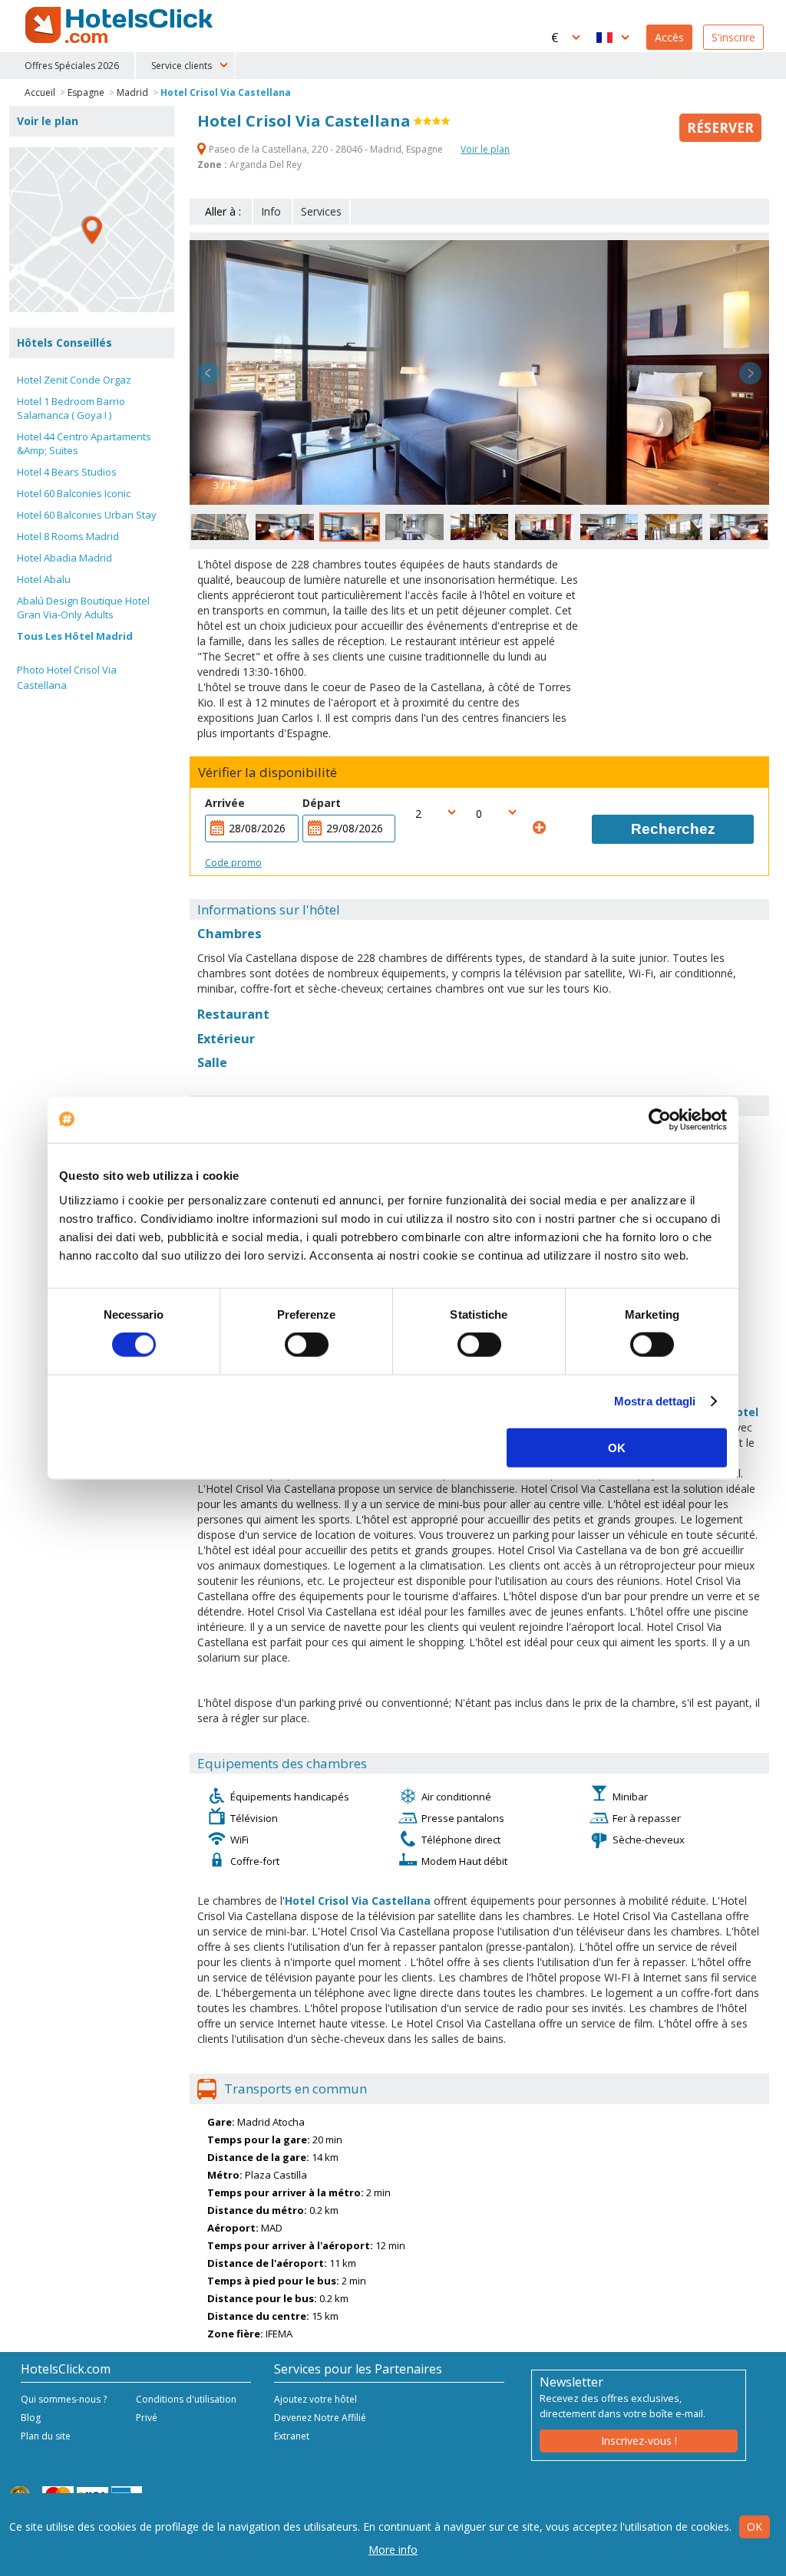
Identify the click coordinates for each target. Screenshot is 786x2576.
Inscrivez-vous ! (639, 2441)
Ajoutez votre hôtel (315, 2399)
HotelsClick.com (121, 25)
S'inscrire (733, 37)
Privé (147, 2418)
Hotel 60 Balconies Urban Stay (87, 515)
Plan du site (46, 2436)
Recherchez (673, 829)
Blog (31, 2418)
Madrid (132, 92)
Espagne (86, 92)
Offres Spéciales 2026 (72, 66)
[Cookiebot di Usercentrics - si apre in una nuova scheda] (660, 1120)
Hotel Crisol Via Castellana (226, 92)
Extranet (292, 2436)
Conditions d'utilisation (186, 2399)
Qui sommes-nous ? (64, 2399)
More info (393, 2550)
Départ (322, 803)
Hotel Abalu (44, 579)
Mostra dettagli (655, 1401)
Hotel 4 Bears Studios (67, 472)
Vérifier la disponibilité (268, 772)
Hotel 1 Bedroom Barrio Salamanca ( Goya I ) (71, 408)
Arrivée (225, 803)
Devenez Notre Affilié (320, 2418)
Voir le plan (485, 149)
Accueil (40, 92)
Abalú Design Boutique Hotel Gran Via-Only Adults (83, 608)
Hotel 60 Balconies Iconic (74, 493)
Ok (755, 2527)
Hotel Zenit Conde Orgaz (74, 380)
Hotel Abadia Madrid (64, 558)
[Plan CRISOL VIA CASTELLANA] (92, 230)
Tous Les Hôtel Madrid (75, 636)
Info (271, 211)
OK (617, 1447)
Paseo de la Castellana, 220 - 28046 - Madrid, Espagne (326, 149)
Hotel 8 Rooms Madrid (68, 536)
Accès (669, 37)
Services (321, 211)
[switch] (307, 1345)
